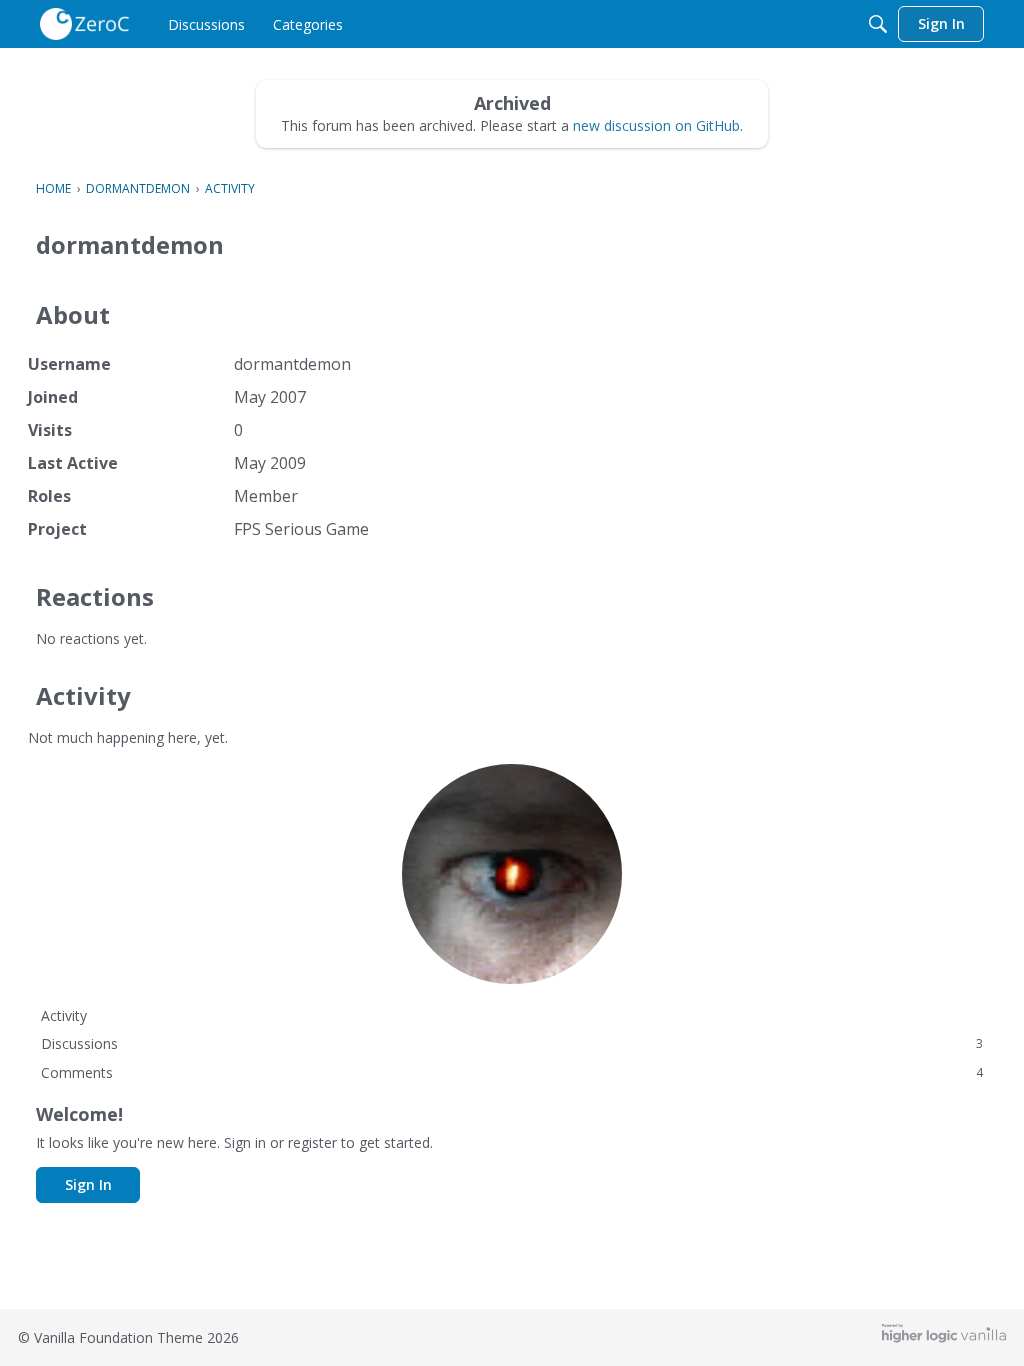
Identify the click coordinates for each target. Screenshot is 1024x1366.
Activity (64, 1015)
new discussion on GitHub (656, 125)
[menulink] (206, 24)
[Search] (878, 24)
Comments (512, 1072)
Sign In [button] (88, 1184)
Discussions (512, 1043)
